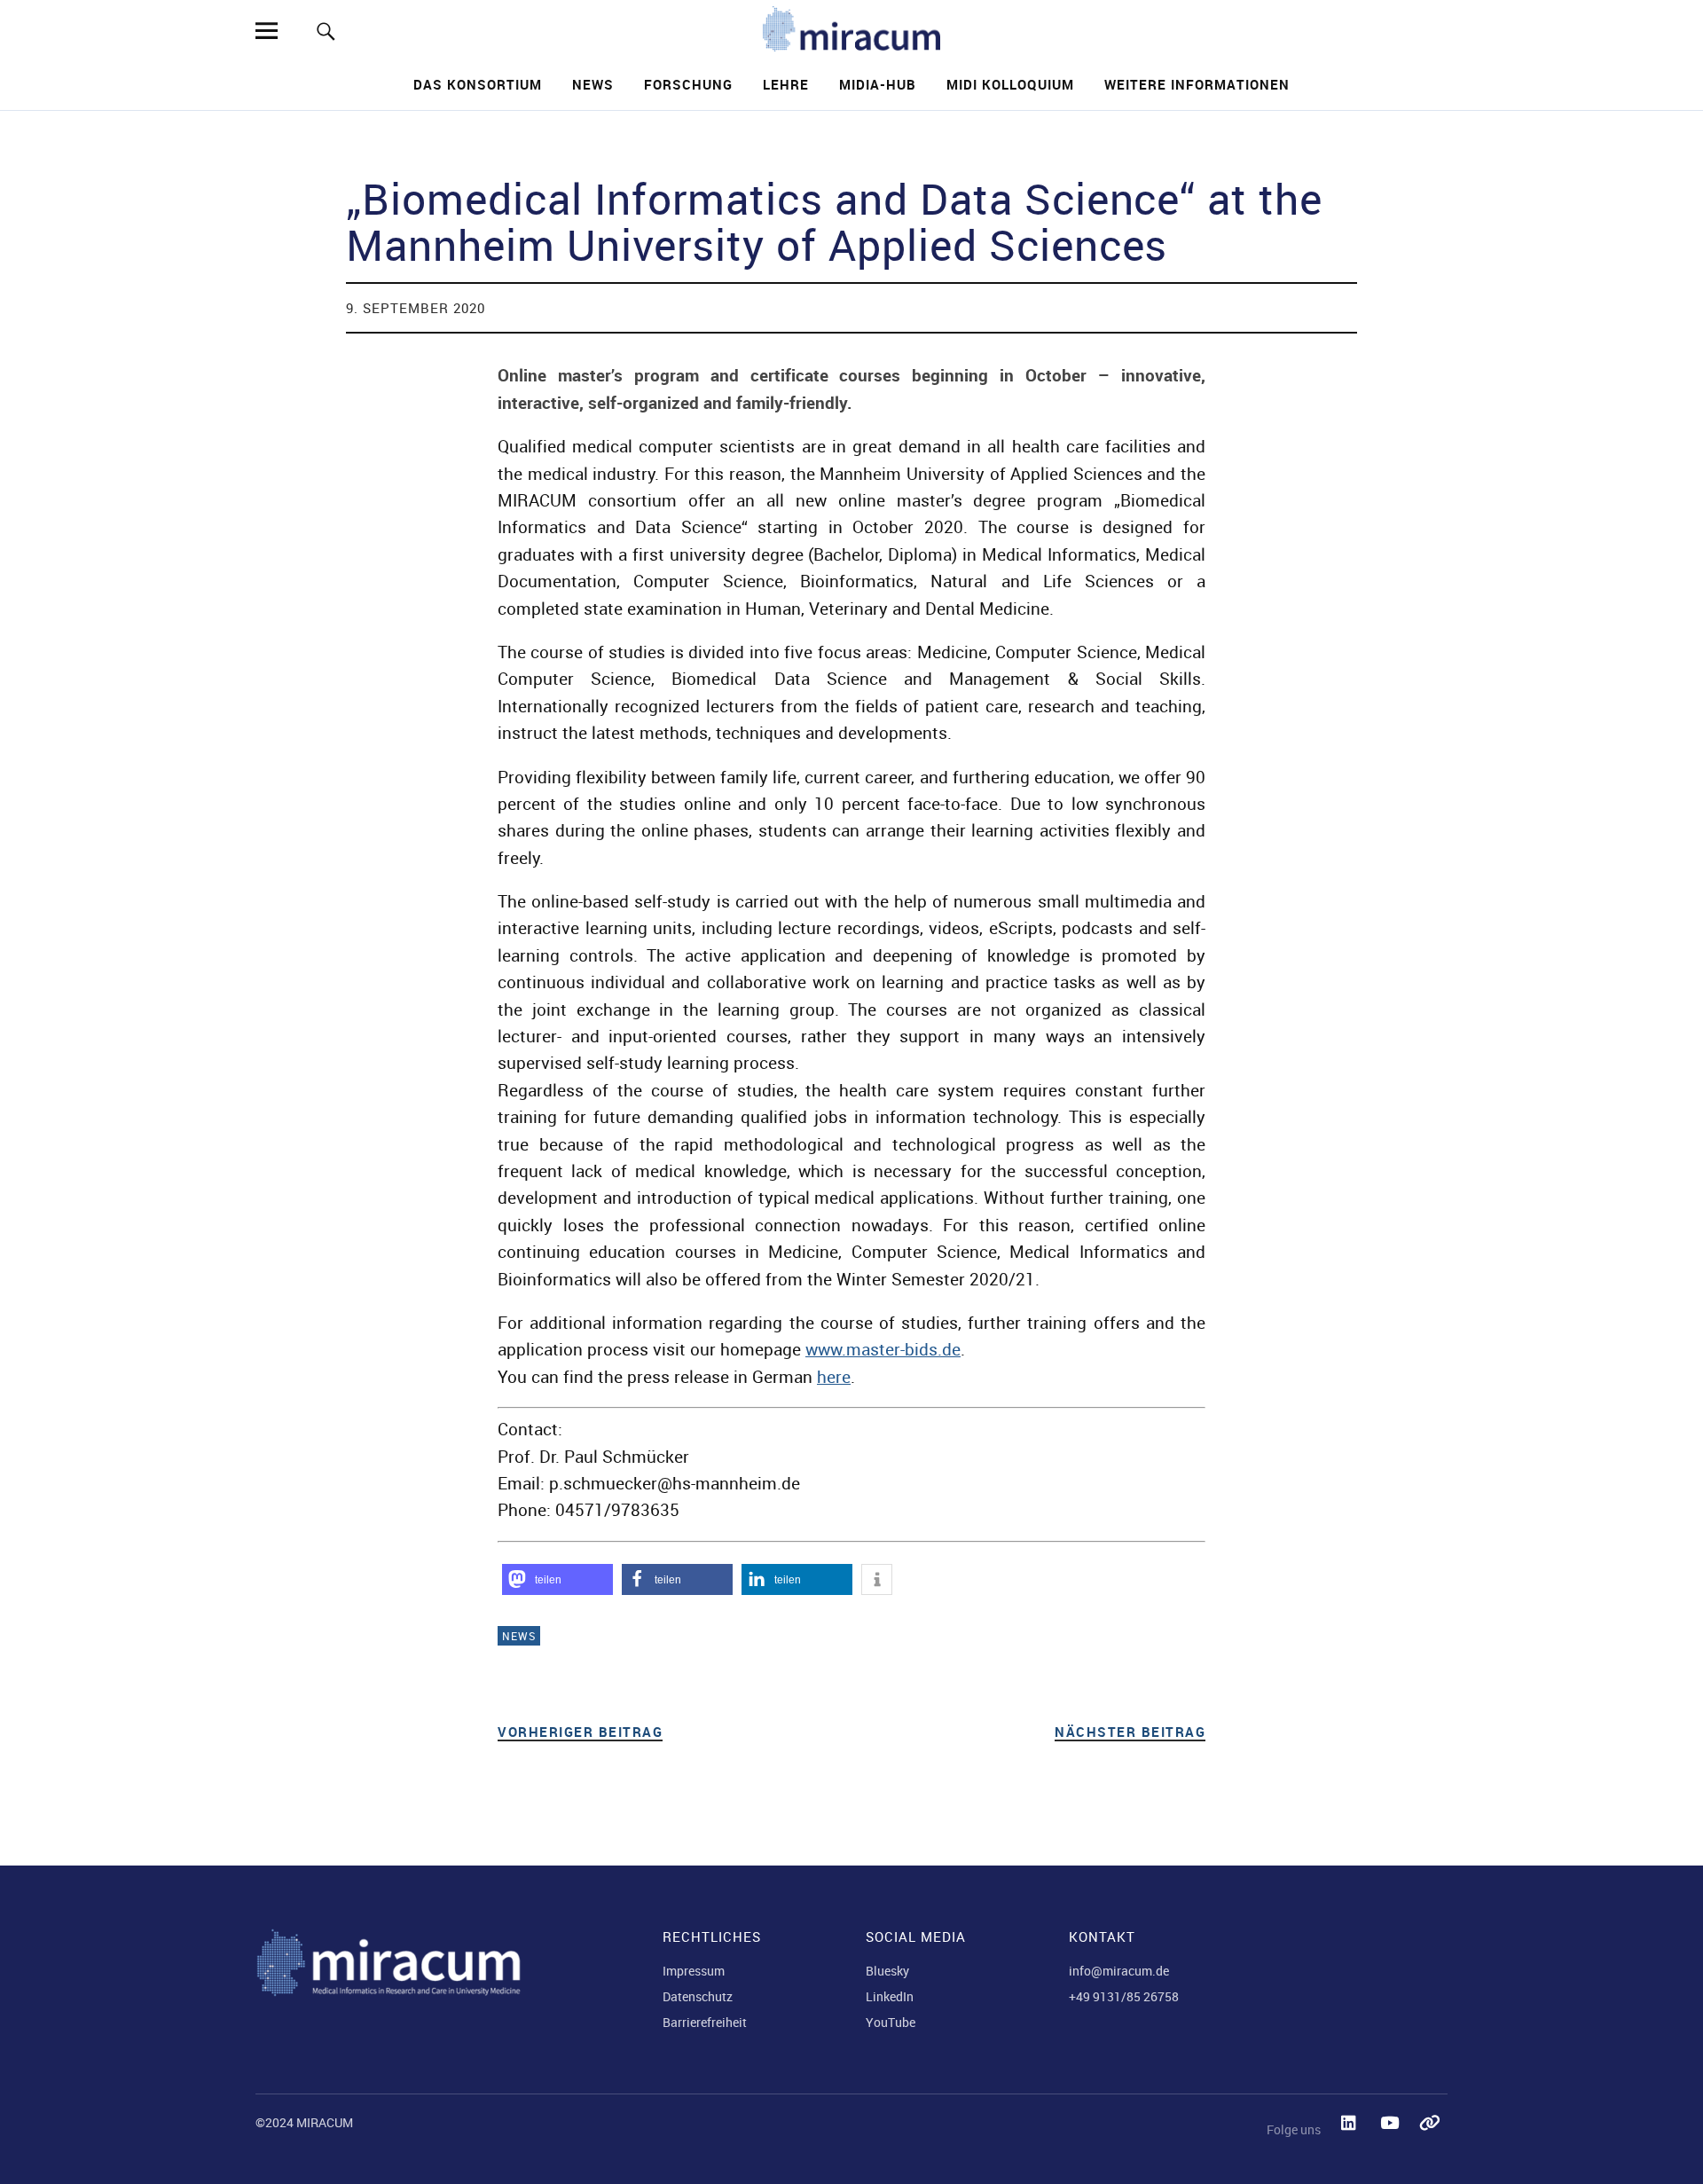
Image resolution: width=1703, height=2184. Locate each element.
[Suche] (326, 31)
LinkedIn (890, 1996)
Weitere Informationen (1197, 84)
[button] (557, 1579)
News (593, 84)
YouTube (891, 2022)
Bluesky (887, 1971)
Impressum (694, 1971)
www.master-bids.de (883, 1349)
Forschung (688, 84)
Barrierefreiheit (705, 2022)
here (834, 1377)
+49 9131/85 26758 (1124, 1996)
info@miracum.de (1119, 1971)
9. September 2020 (416, 308)
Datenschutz (698, 1996)
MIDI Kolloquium (1010, 84)
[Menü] (266, 31)
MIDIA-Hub (878, 84)
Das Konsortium (478, 84)
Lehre (786, 84)
